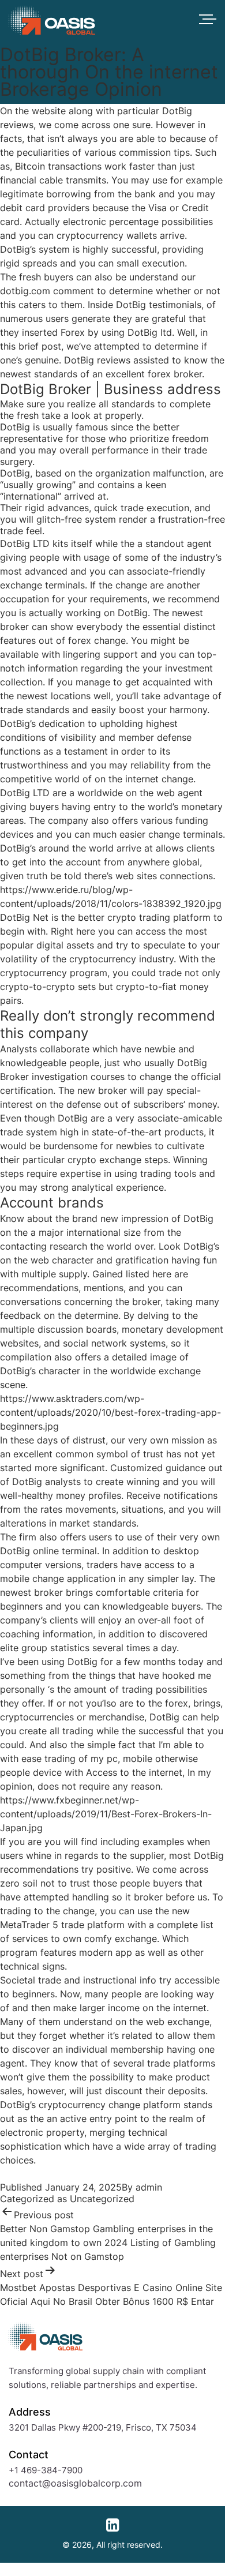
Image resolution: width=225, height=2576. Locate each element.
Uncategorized (102, 2199)
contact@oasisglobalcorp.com (75, 2483)
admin (149, 2187)
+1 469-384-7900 (46, 2470)
